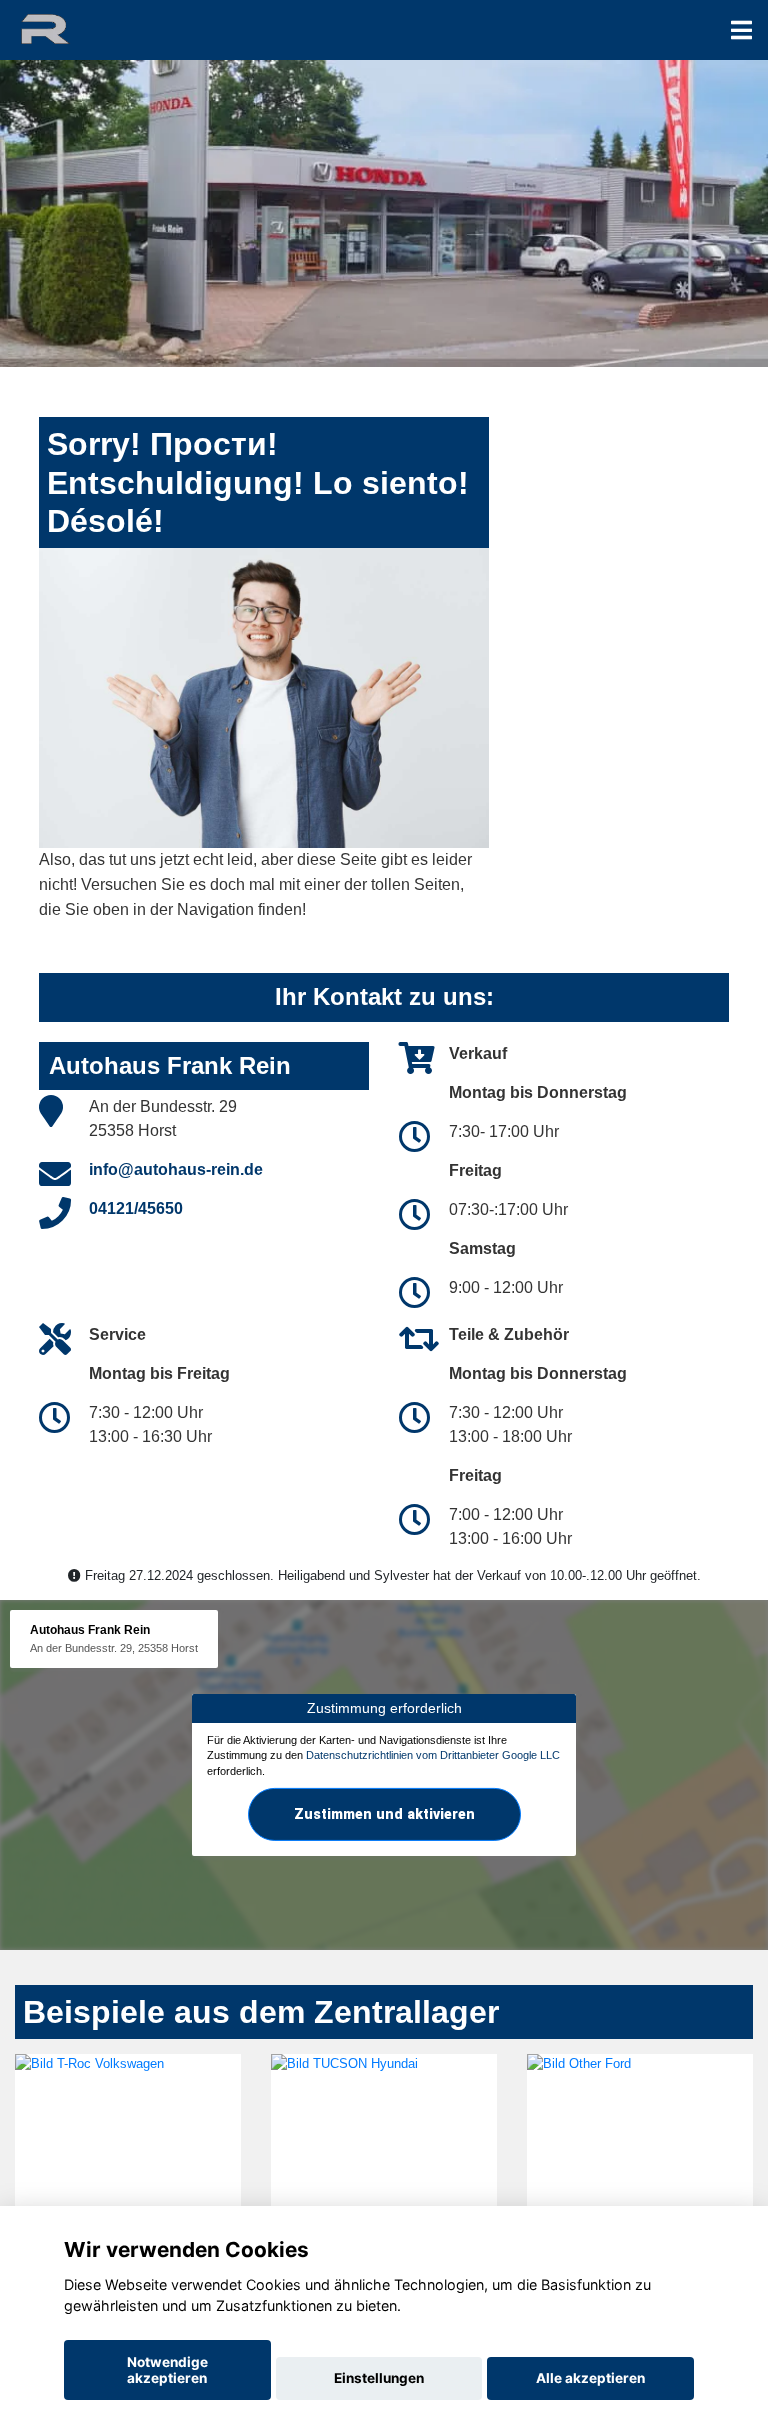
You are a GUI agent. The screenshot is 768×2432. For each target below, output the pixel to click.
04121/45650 (136, 1208)
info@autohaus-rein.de (176, 1169)
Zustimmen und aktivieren (384, 1814)
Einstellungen (379, 2378)
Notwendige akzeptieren (167, 2370)
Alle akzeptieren (590, 2378)
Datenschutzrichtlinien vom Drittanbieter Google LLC (433, 1755)
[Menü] (741, 30)
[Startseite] (63, 27)
